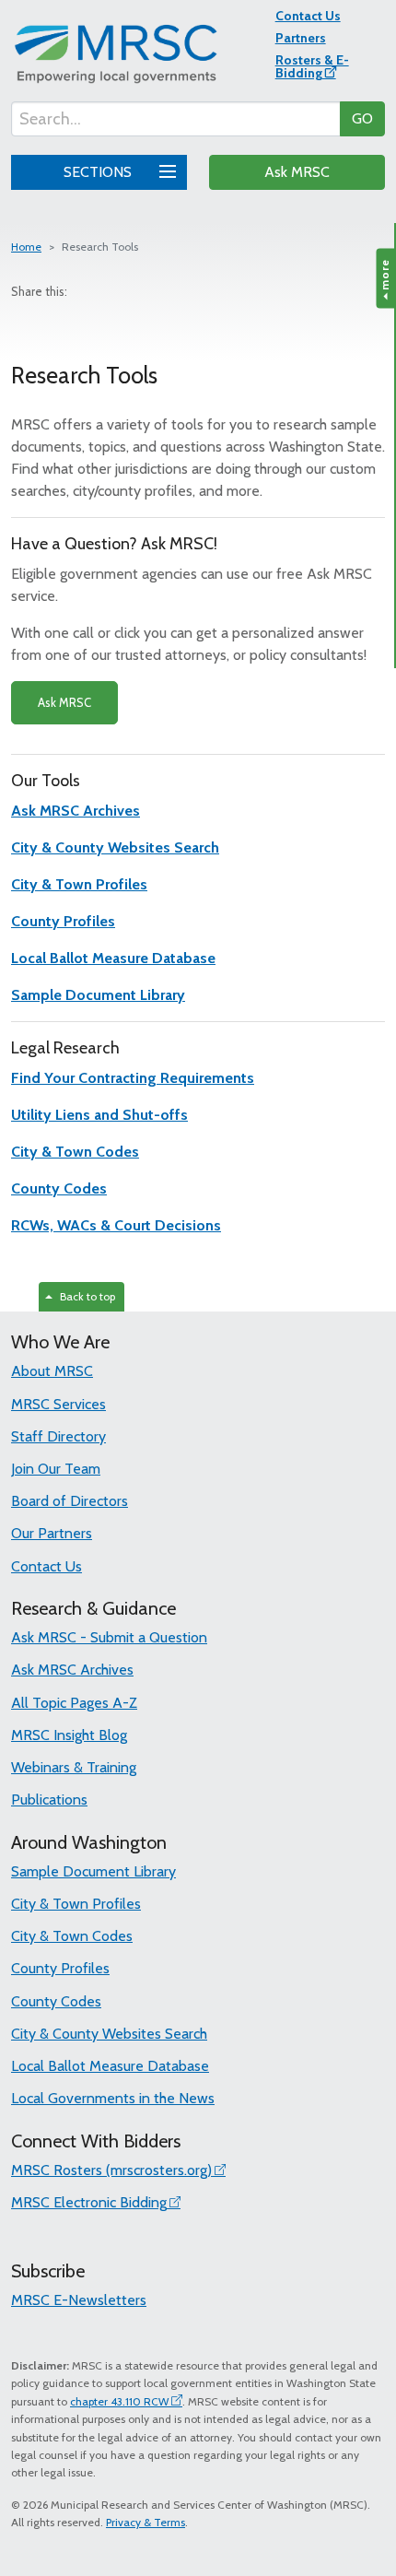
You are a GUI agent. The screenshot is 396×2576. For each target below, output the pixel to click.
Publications (49, 1800)
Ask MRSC (297, 172)
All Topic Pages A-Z (74, 1703)
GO (362, 118)
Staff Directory (58, 1436)
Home (26, 247)
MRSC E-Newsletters (79, 2300)
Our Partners (52, 1533)
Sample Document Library (93, 1871)
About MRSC (52, 1371)
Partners (301, 38)
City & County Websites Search (109, 2034)
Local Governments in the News (113, 2098)
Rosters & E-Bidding (312, 66)
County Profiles (60, 1968)
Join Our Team (56, 1469)
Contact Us (308, 16)
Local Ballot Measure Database (110, 2066)
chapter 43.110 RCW (119, 2401)
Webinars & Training (74, 1767)
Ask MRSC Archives (72, 1670)
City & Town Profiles (76, 1904)
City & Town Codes (72, 1936)
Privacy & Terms (146, 2522)
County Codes (56, 2001)
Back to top (85, 1296)
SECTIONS (99, 172)
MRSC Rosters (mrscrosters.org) (111, 2170)
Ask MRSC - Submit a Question (109, 1637)
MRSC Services (58, 1404)
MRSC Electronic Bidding (89, 2202)
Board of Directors (70, 1501)
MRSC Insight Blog (69, 1735)
